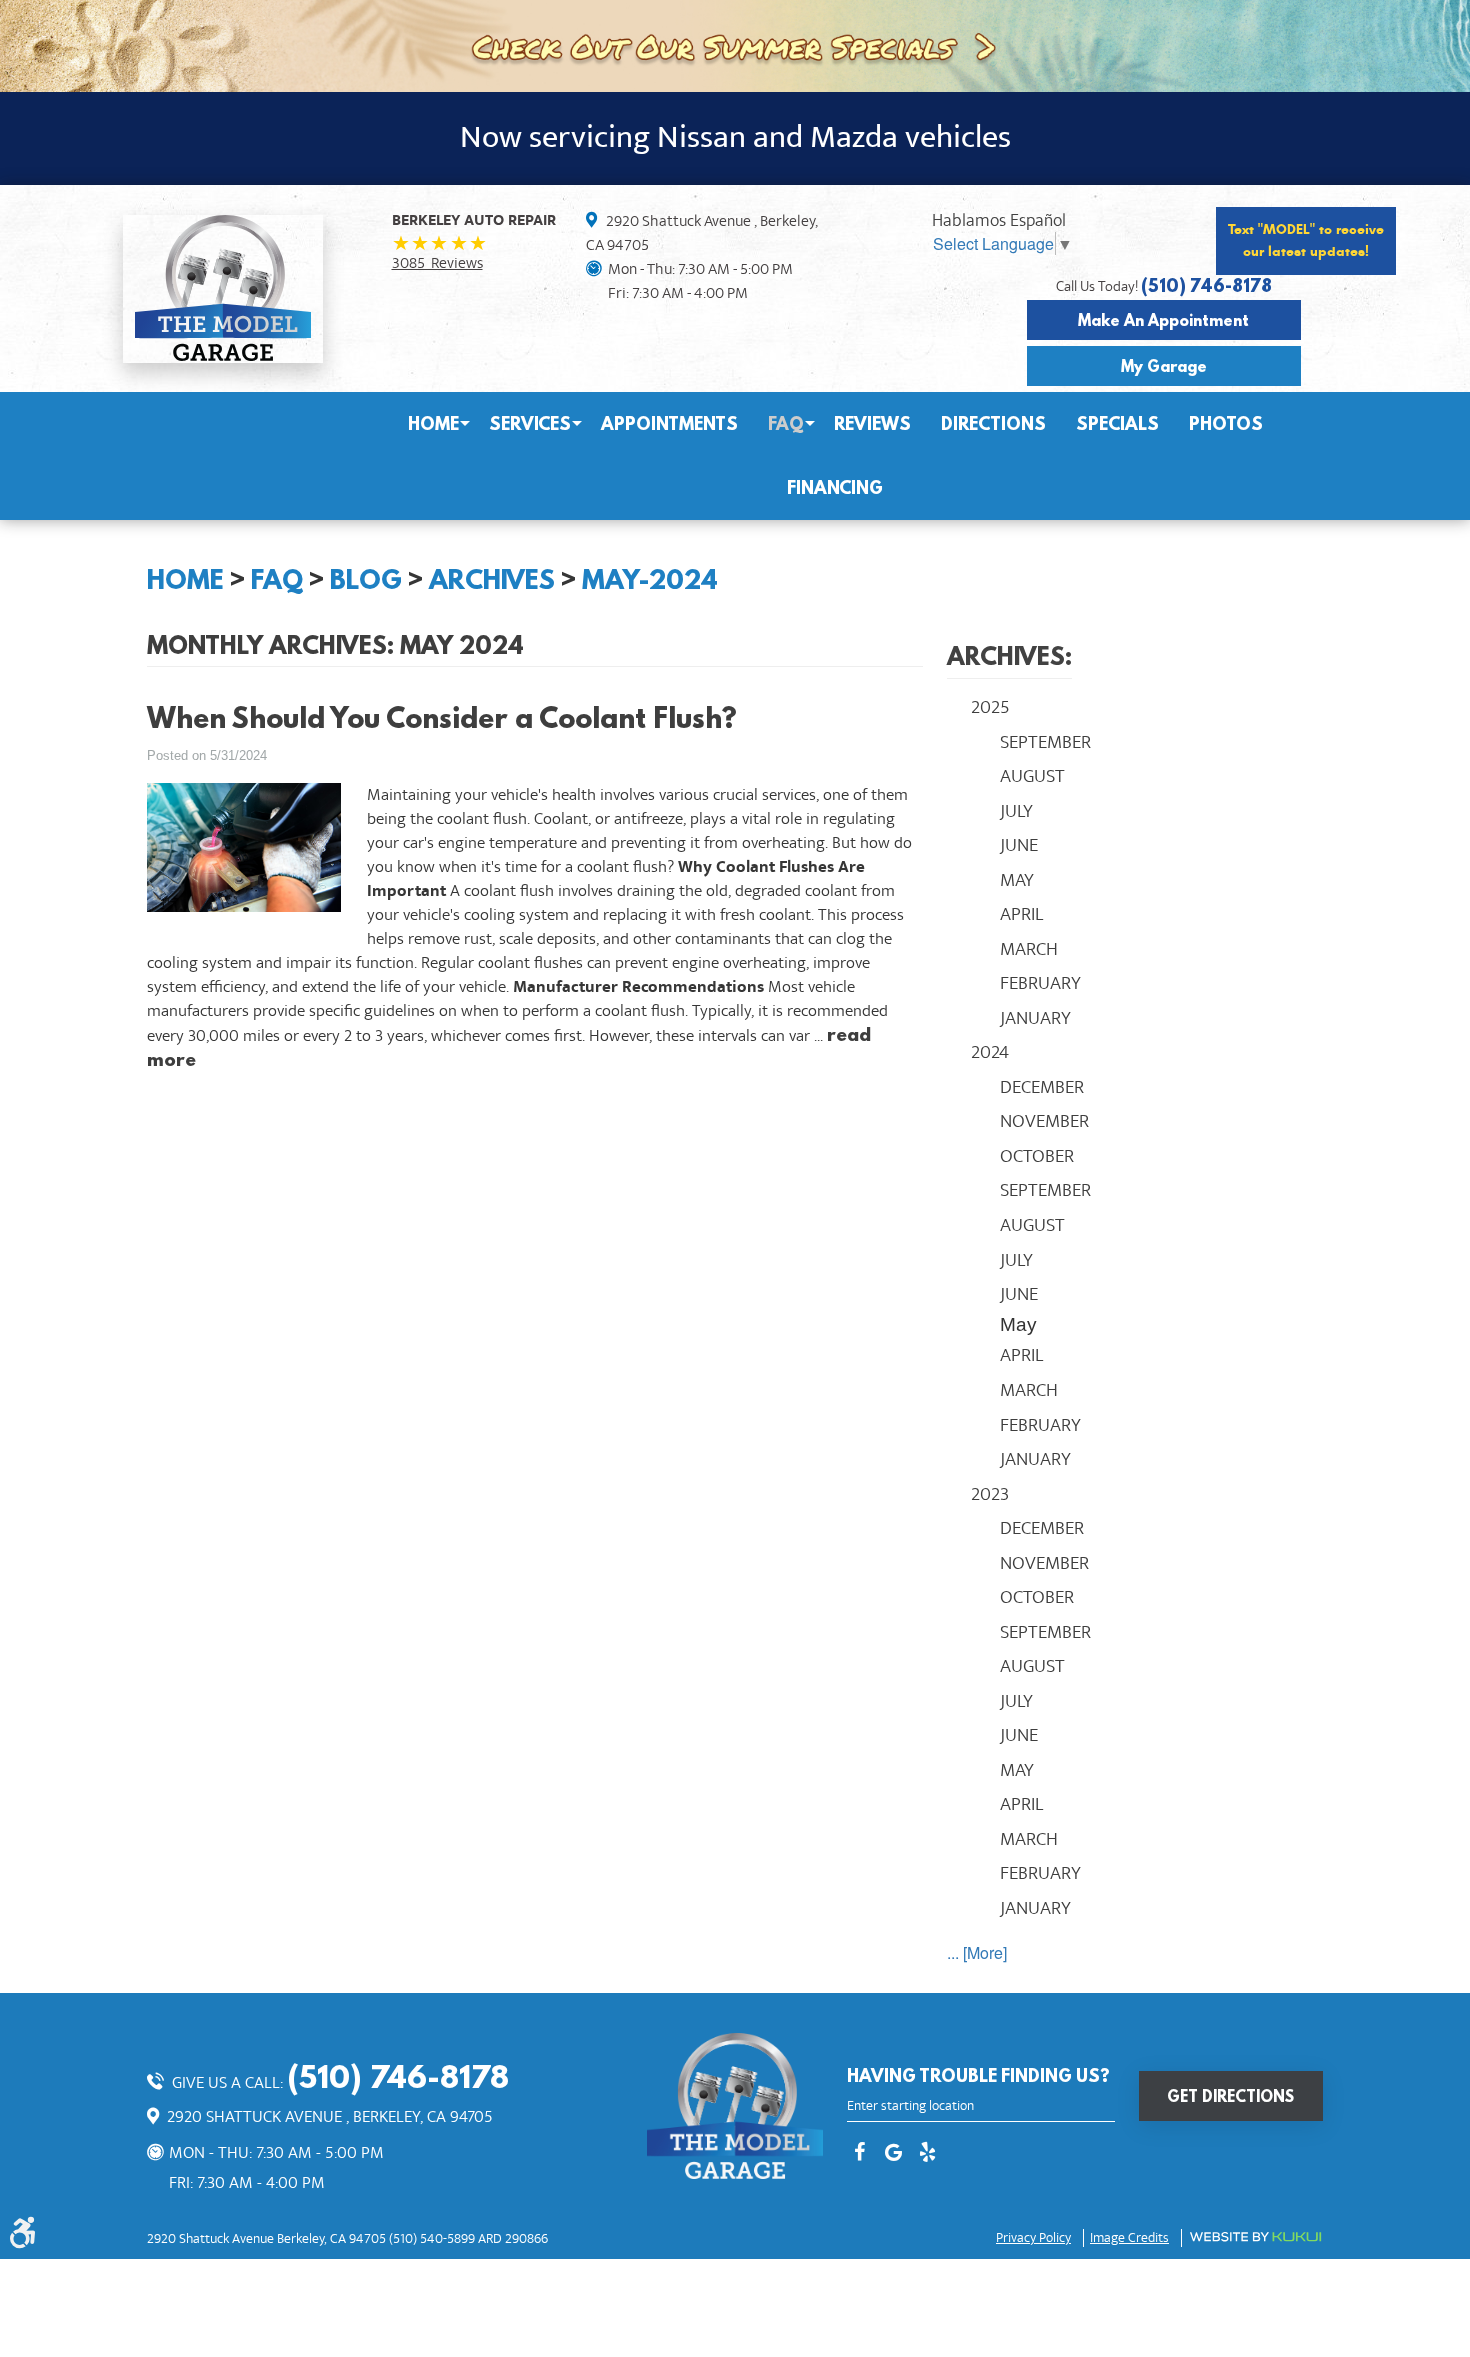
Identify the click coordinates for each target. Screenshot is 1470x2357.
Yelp (927, 2154)
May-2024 (650, 579)
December (1042, 1087)
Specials (1117, 423)
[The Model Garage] (223, 288)
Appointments (669, 423)
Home (433, 423)
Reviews (872, 423)
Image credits (1129, 2238)
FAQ (786, 423)
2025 (990, 707)
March (1029, 949)
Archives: (1009, 655)
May (1017, 880)
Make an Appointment (1163, 320)
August (1032, 776)
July (1016, 811)
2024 (990, 1052)
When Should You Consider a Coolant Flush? (442, 717)
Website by (1255, 2237)
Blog (366, 579)
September (1045, 742)
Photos (1226, 423)
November (1044, 1121)
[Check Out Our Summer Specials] (735, 43)
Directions (993, 423)
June (1019, 845)
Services (530, 423)
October (1037, 1156)
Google (893, 2154)
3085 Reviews (437, 263)
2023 (990, 1494)
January (1035, 1018)
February (1040, 983)
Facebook (859, 2154)
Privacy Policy (1033, 2238)
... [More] (977, 1952)
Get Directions (1230, 2096)
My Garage (1164, 366)
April (1021, 914)
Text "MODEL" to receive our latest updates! (1306, 240)
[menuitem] (433, 424)
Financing (835, 487)
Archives (492, 579)
